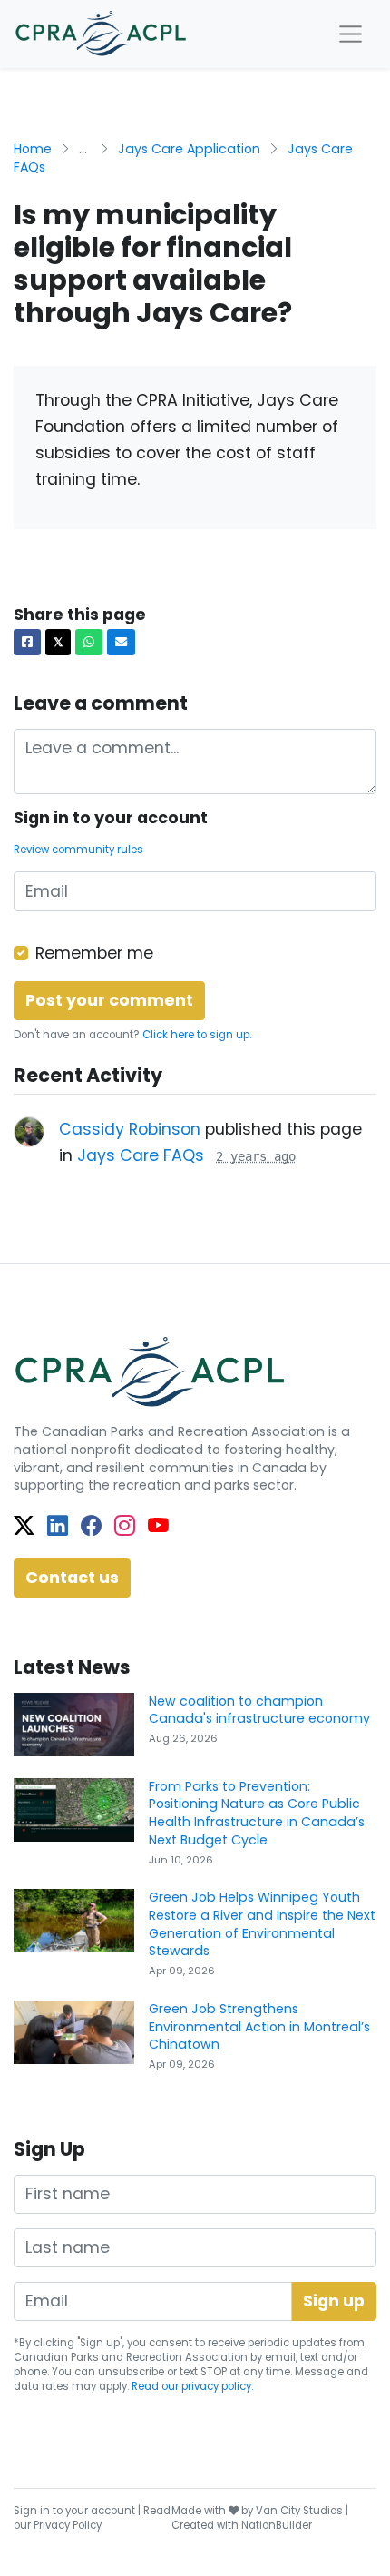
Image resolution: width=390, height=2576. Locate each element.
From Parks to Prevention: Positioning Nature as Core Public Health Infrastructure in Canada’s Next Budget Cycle (257, 1813)
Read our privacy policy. (192, 2386)
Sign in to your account (74, 2511)
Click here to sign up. (197, 1035)
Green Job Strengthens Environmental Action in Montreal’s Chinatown (259, 2026)
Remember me (94, 953)
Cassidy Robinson (130, 1129)
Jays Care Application (189, 149)
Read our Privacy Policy (92, 2518)
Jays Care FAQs (141, 1155)
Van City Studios (299, 2511)
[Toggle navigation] (351, 34)
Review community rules (78, 850)
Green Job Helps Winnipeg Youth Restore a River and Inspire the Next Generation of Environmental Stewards (262, 1924)
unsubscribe (131, 2372)
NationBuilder (277, 2525)
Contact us (72, 1578)
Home (33, 149)
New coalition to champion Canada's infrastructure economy (259, 1710)
